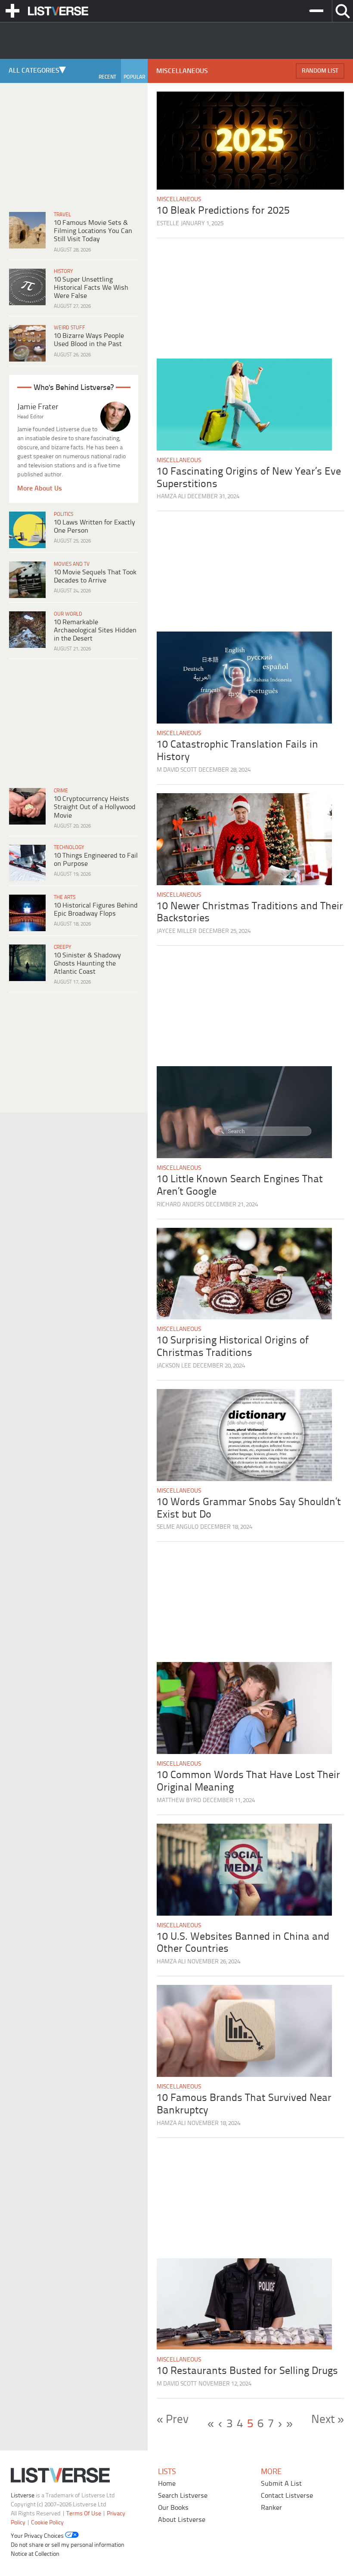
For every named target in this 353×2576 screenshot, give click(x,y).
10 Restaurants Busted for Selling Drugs (247, 2371)
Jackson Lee (174, 1366)
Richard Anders (180, 1205)
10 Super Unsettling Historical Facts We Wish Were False (91, 288)
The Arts (65, 897)
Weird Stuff (70, 328)
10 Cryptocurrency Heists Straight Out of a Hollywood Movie (95, 807)
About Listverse (182, 2519)
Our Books (173, 2507)
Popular (134, 77)
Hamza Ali (171, 497)
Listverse (23, 2495)
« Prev (173, 2420)
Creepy (63, 947)
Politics (63, 514)
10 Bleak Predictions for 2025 (223, 211)
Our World (68, 614)
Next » (328, 2420)
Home (167, 2483)
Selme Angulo (178, 1527)
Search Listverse (183, 2495)
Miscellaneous (179, 200)
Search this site (342, 11)
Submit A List (281, 2483)
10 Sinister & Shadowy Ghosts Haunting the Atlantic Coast (87, 964)
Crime (61, 791)
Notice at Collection (35, 2554)
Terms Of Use (84, 2513)
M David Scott (177, 770)
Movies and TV (72, 564)
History (63, 271)
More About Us (40, 489)
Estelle (168, 224)
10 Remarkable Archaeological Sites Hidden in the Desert (95, 630)
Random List (320, 71)
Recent (107, 77)
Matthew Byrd (179, 1801)
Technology (69, 848)
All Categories (34, 71)
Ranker (271, 2507)
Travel (62, 215)
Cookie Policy (47, 2522)
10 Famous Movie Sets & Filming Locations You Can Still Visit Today (93, 231)
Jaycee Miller (177, 931)
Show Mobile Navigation (12, 11)
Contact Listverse (287, 2495)
